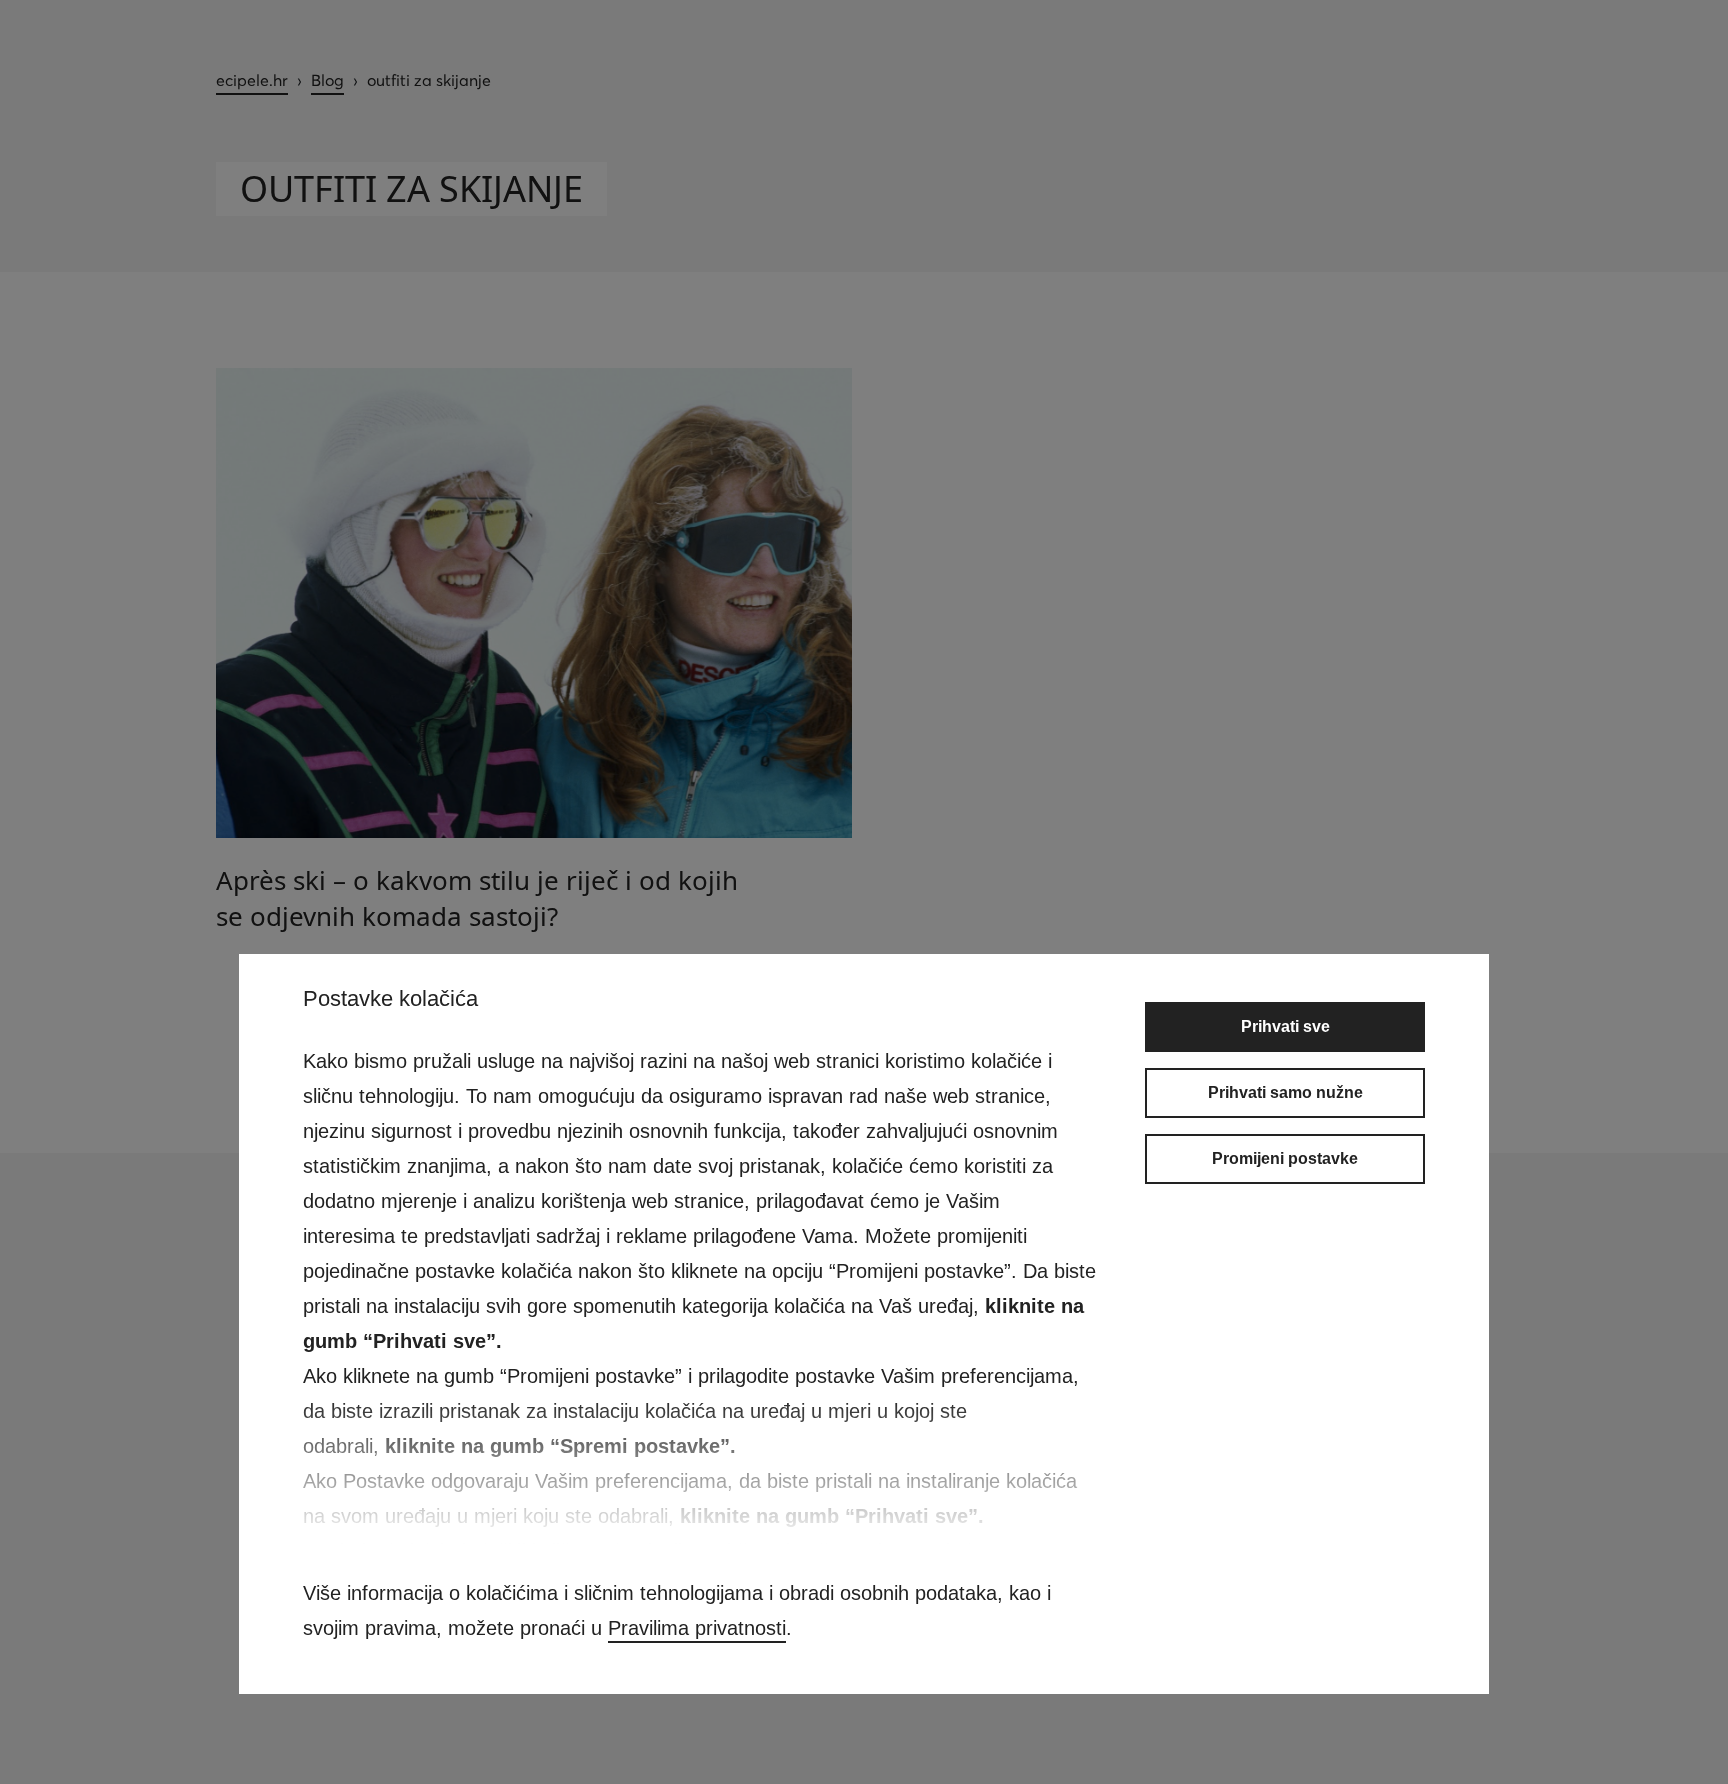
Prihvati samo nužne (1285, 1092)
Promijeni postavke (1285, 1158)
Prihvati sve (1285, 1026)
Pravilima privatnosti (697, 1628)
